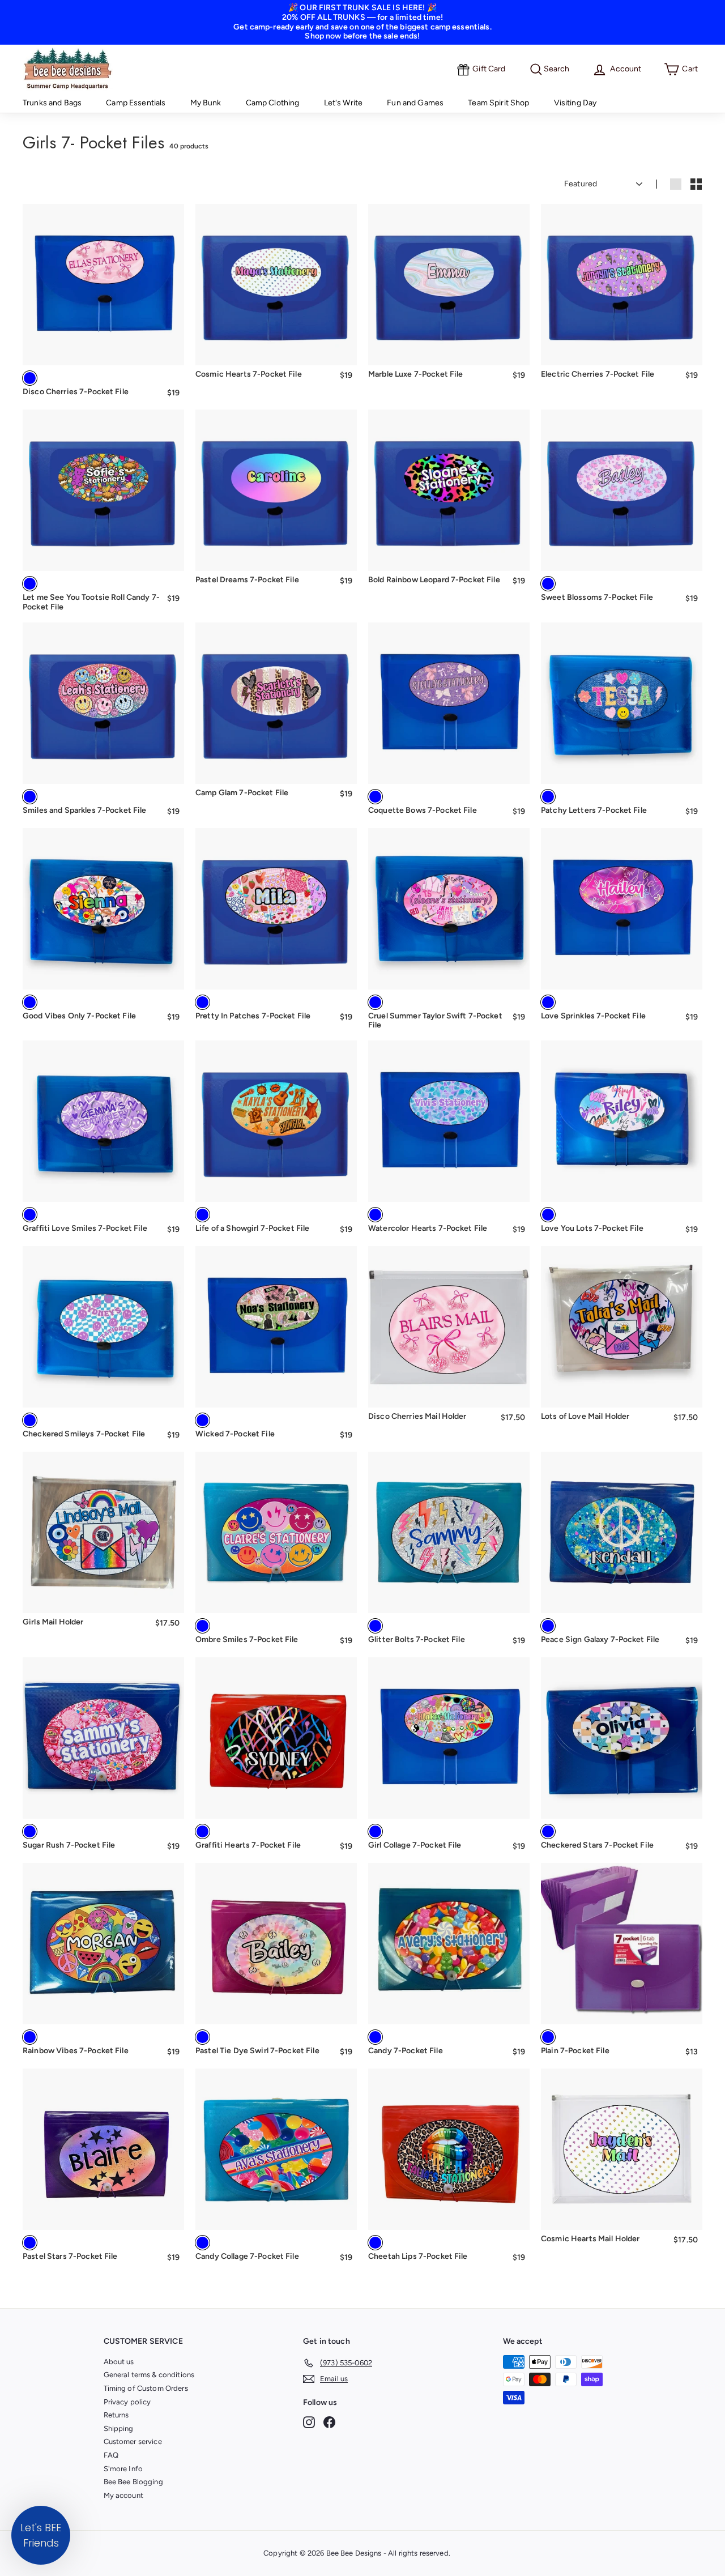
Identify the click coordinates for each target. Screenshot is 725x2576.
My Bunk (206, 103)
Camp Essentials (136, 103)
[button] (41, 2535)
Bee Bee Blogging (133, 2482)
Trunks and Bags (52, 103)
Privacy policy (127, 2402)
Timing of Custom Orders (146, 2388)
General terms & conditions (149, 2375)
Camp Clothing (273, 103)
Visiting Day (575, 103)
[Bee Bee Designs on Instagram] (309, 2422)
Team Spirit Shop (498, 103)
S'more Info (123, 2469)
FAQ (111, 2455)
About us (119, 2362)
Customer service (133, 2441)
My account (123, 2495)
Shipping (119, 2428)
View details (103, 349)
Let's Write (344, 103)
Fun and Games (415, 103)
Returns (116, 2415)
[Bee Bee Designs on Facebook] (329, 2422)
